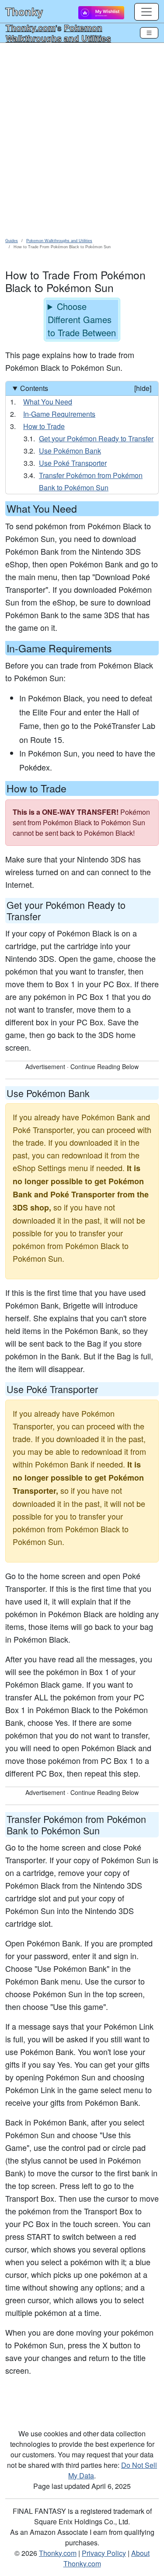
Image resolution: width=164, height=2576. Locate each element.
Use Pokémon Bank (70, 451)
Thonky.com (31, 28)
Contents (86, 388)
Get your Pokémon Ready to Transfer (96, 438)
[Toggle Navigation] (149, 33)
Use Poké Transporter (73, 463)
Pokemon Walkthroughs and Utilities (58, 33)
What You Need (48, 402)
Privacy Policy (104, 2553)
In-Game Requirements (59, 414)
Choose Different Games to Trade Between (82, 319)
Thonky (24, 11)
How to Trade (44, 426)
